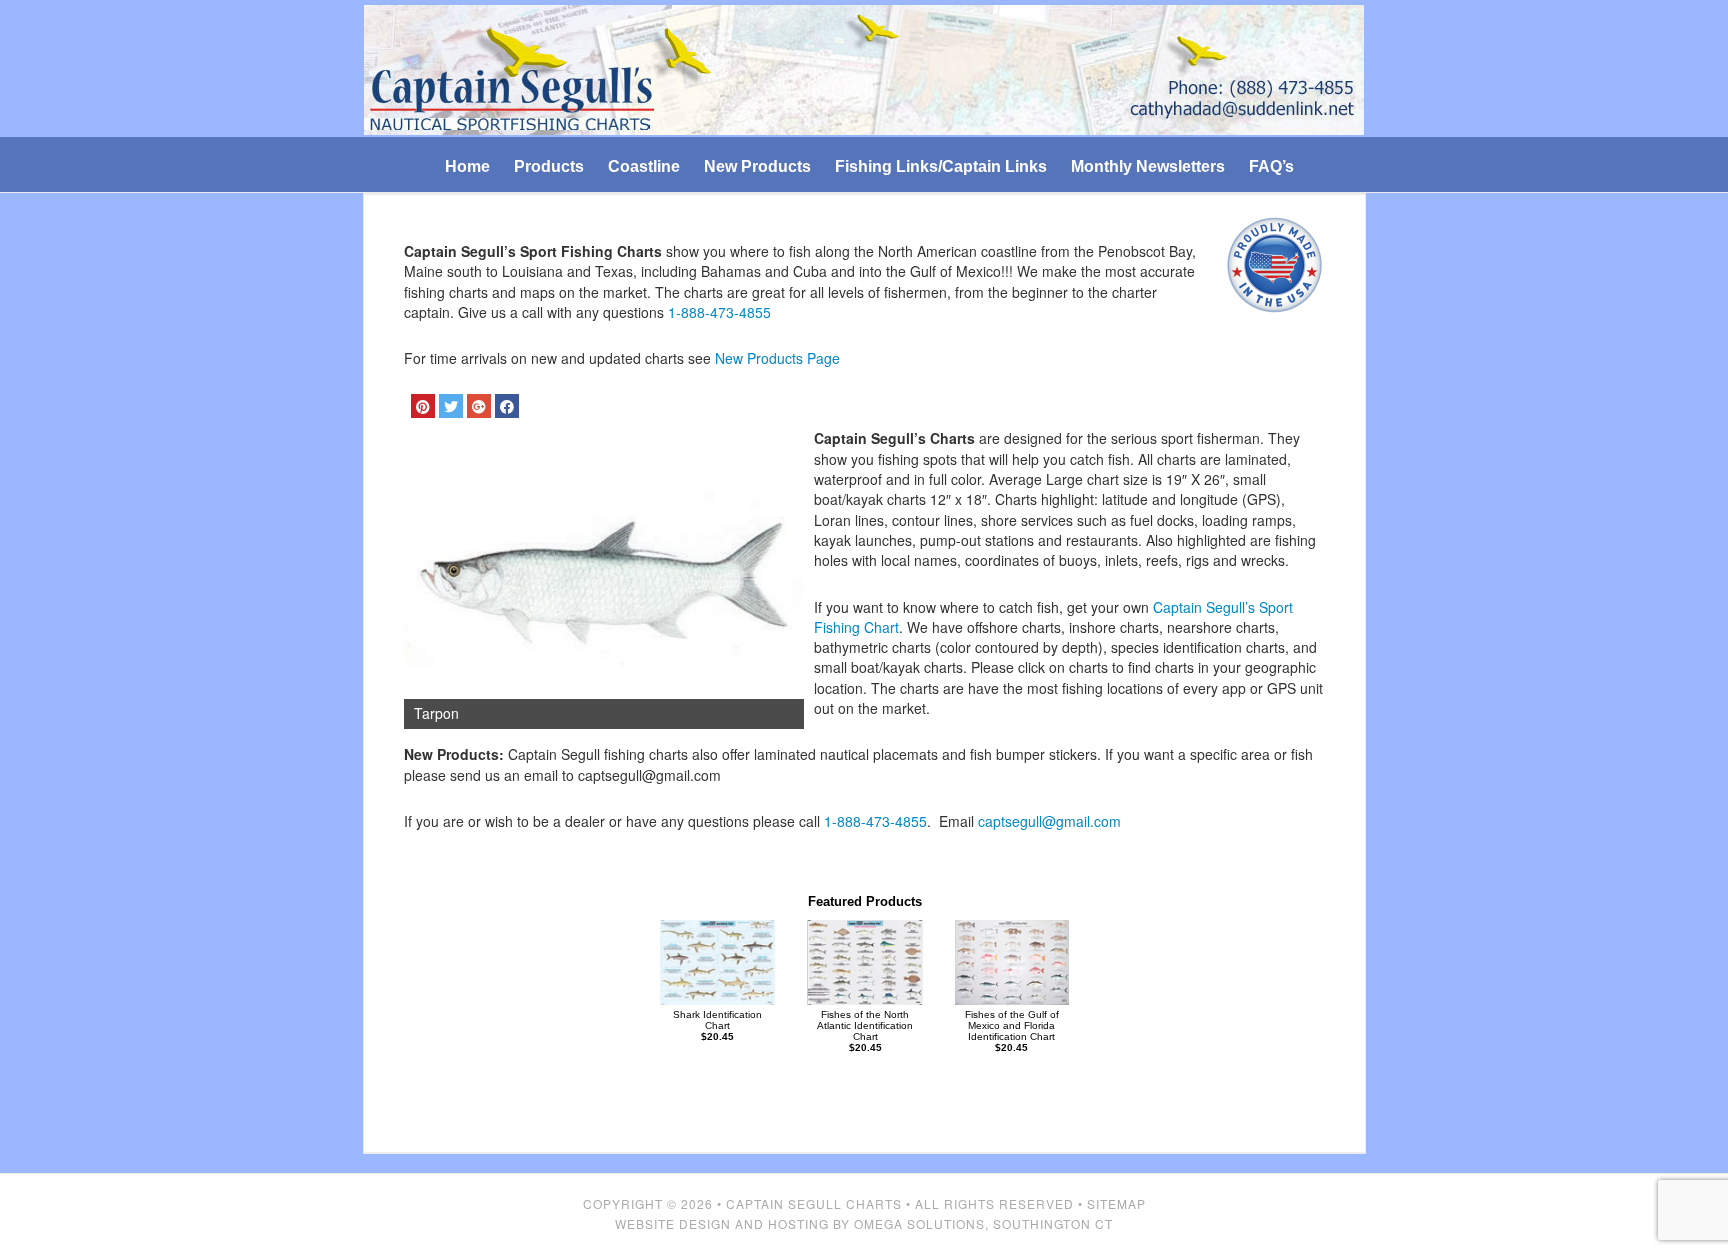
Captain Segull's (864, 71)
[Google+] (479, 406)
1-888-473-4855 (719, 312)
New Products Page (777, 358)
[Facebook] (507, 406)
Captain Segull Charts (814, 1203)
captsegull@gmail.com (1049, 821)
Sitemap (1116, 1203)
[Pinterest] (423, 406)
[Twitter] (451, 406)
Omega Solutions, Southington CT (983, 1223)
